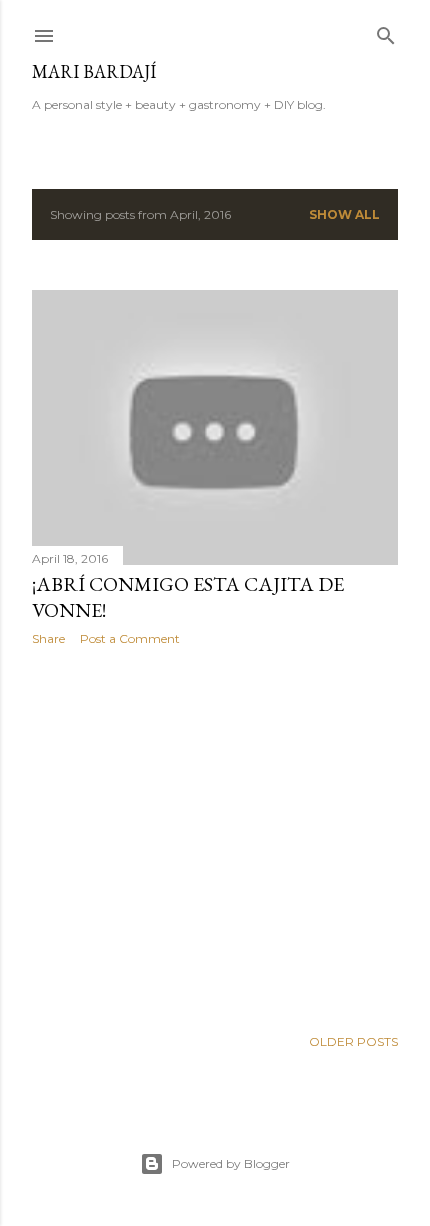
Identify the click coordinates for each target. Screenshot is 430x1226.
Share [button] (48, 638)
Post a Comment (130, 638)
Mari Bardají (94, 71)
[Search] (386, 31)
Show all (344, 214)
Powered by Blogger (231, 1163)
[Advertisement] (215, 836)
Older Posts (353, 1041)
